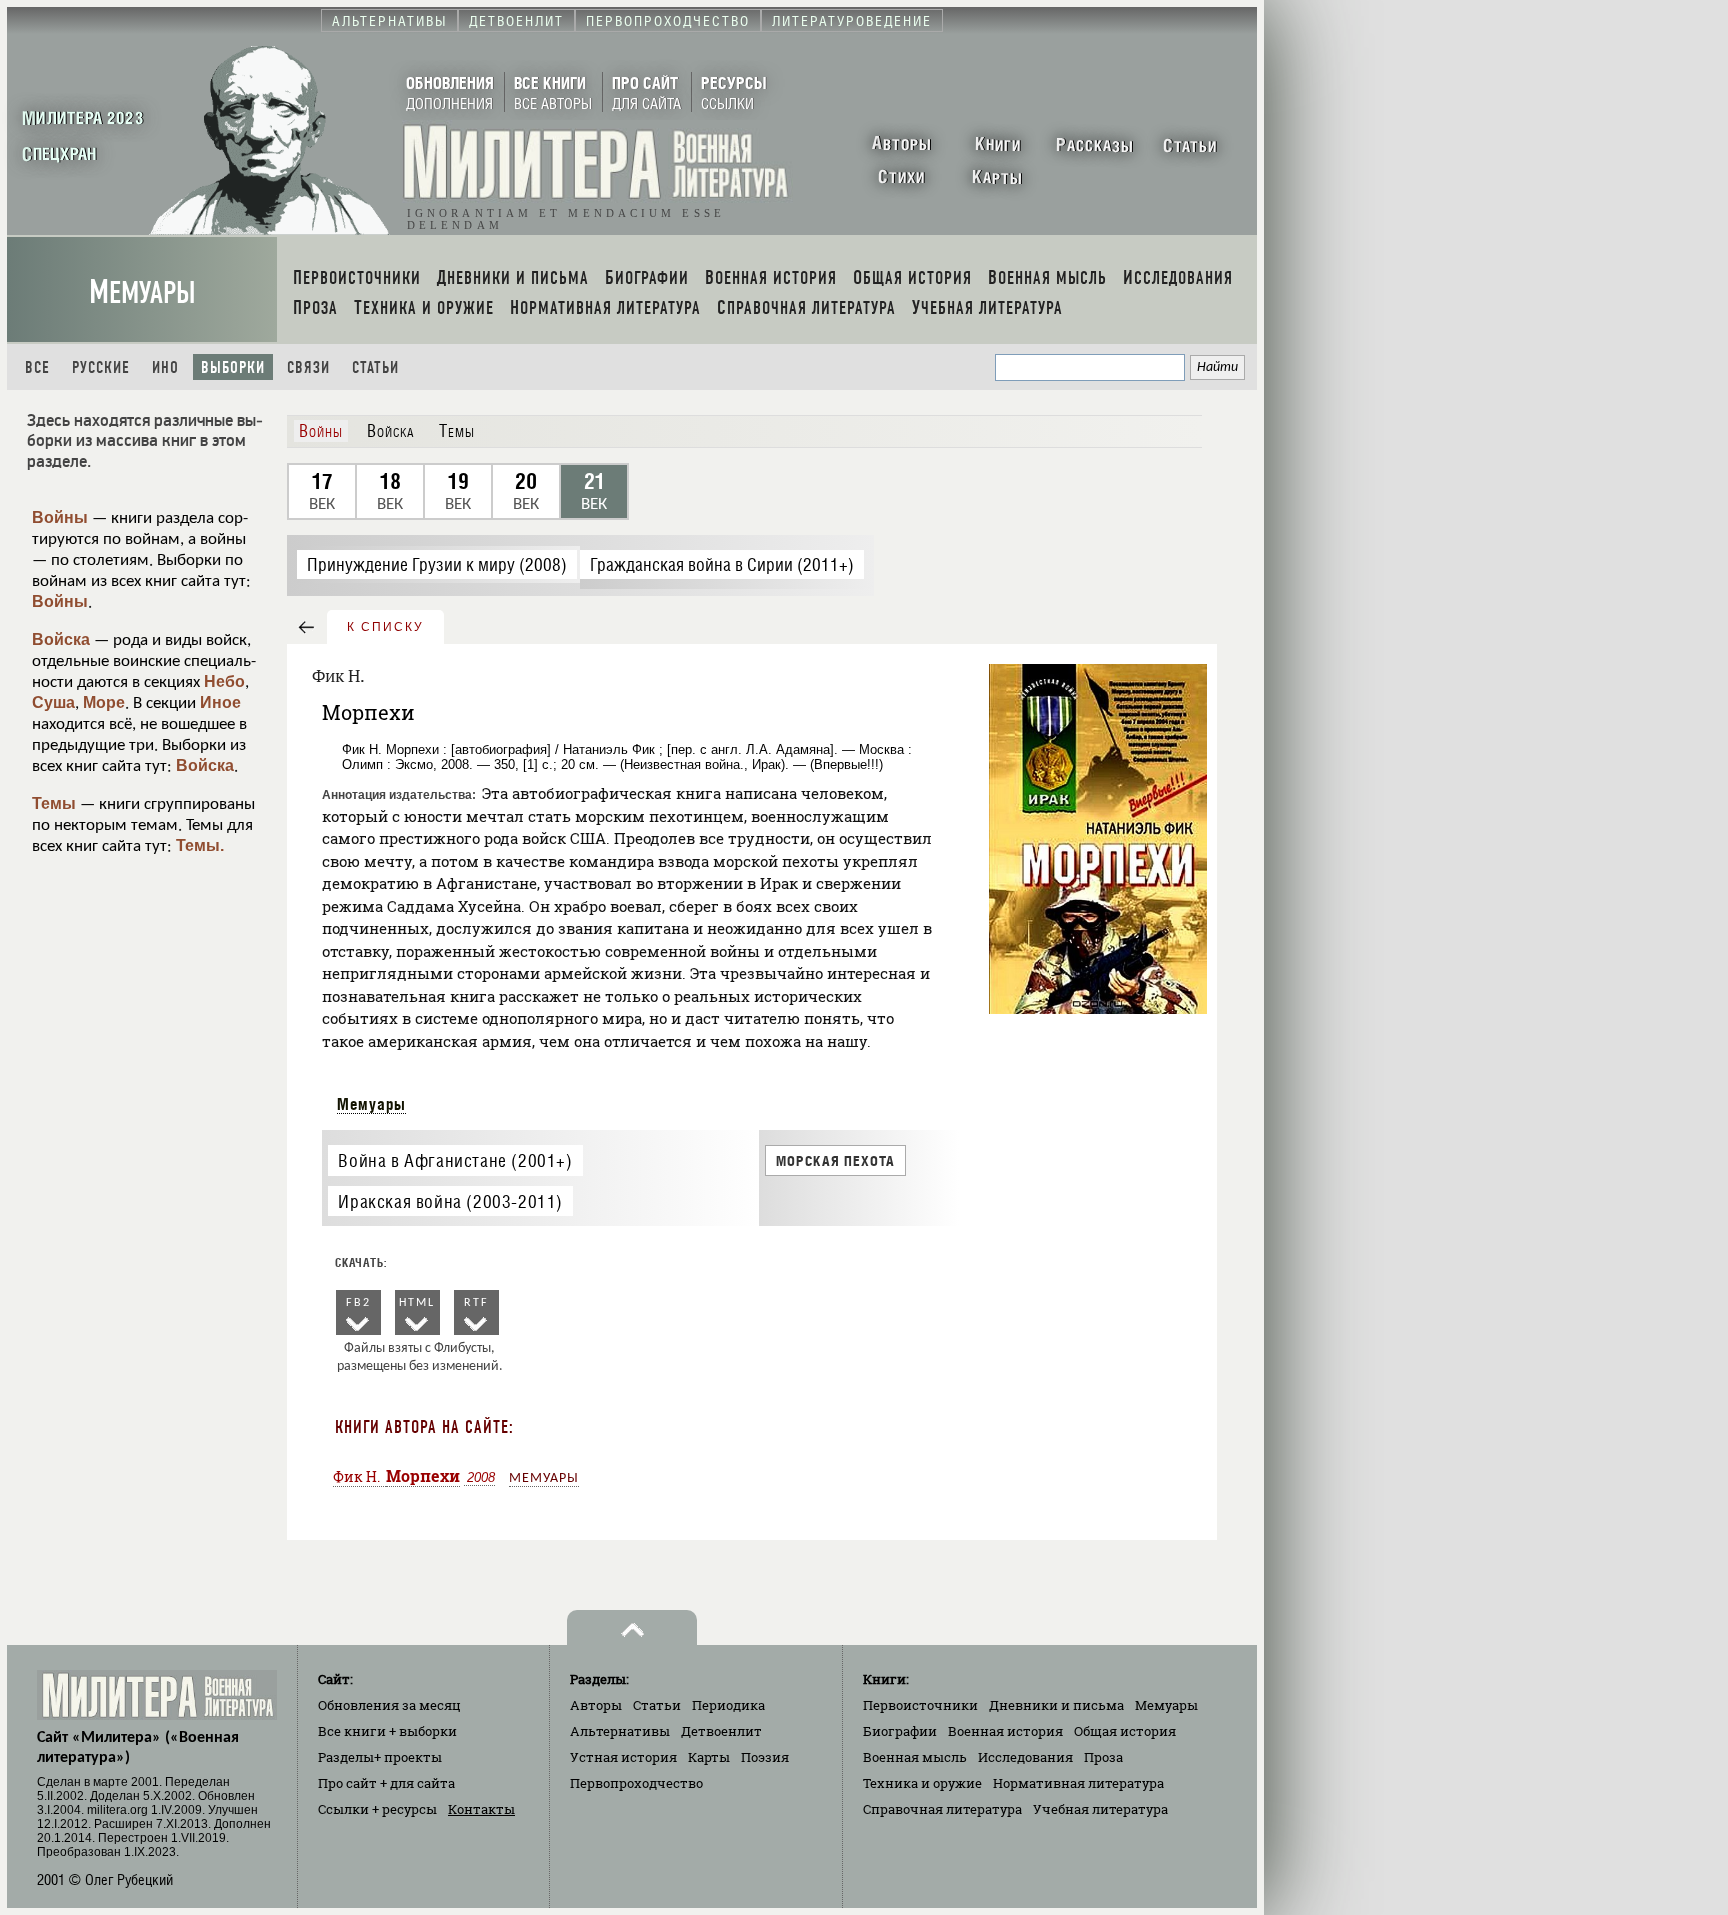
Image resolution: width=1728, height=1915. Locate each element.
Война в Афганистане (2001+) (455, 1160)
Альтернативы (620, 1731)
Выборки (233, 367)
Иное (220, 702)
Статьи (375, 367)
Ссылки (377, 1809)
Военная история (1005, 1731)
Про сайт (386, 1783)
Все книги (387, 1731)
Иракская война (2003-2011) (450, 1201)
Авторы (596, 1705)
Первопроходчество (636, 1783)
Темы (54, 803)
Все (37, 367)
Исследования (1025, 1757)
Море (104, 702)
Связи (308, 367)
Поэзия (765, 1757)
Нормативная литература (1078, 1783)
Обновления (389, 1705)
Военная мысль (915, 1757)
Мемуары (142, 292)
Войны (60, 517)
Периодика (728, 1705)
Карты (709, 1757)
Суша (53, 702)
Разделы (380, 1757)
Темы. (200, 845)
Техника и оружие (922, 1783)
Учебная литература (1100, 1809)
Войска (61, 639)
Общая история (1125, 1731)
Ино (165, 367)
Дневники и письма (1056, 1705)
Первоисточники (920, 1705)
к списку (385, 627)
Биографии (900, 1731)
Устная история (623, 1757)
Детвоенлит (721, 1731)
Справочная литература (942, 1809)
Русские (101, 367)
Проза (1103, 1757)
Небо (224, 681)
